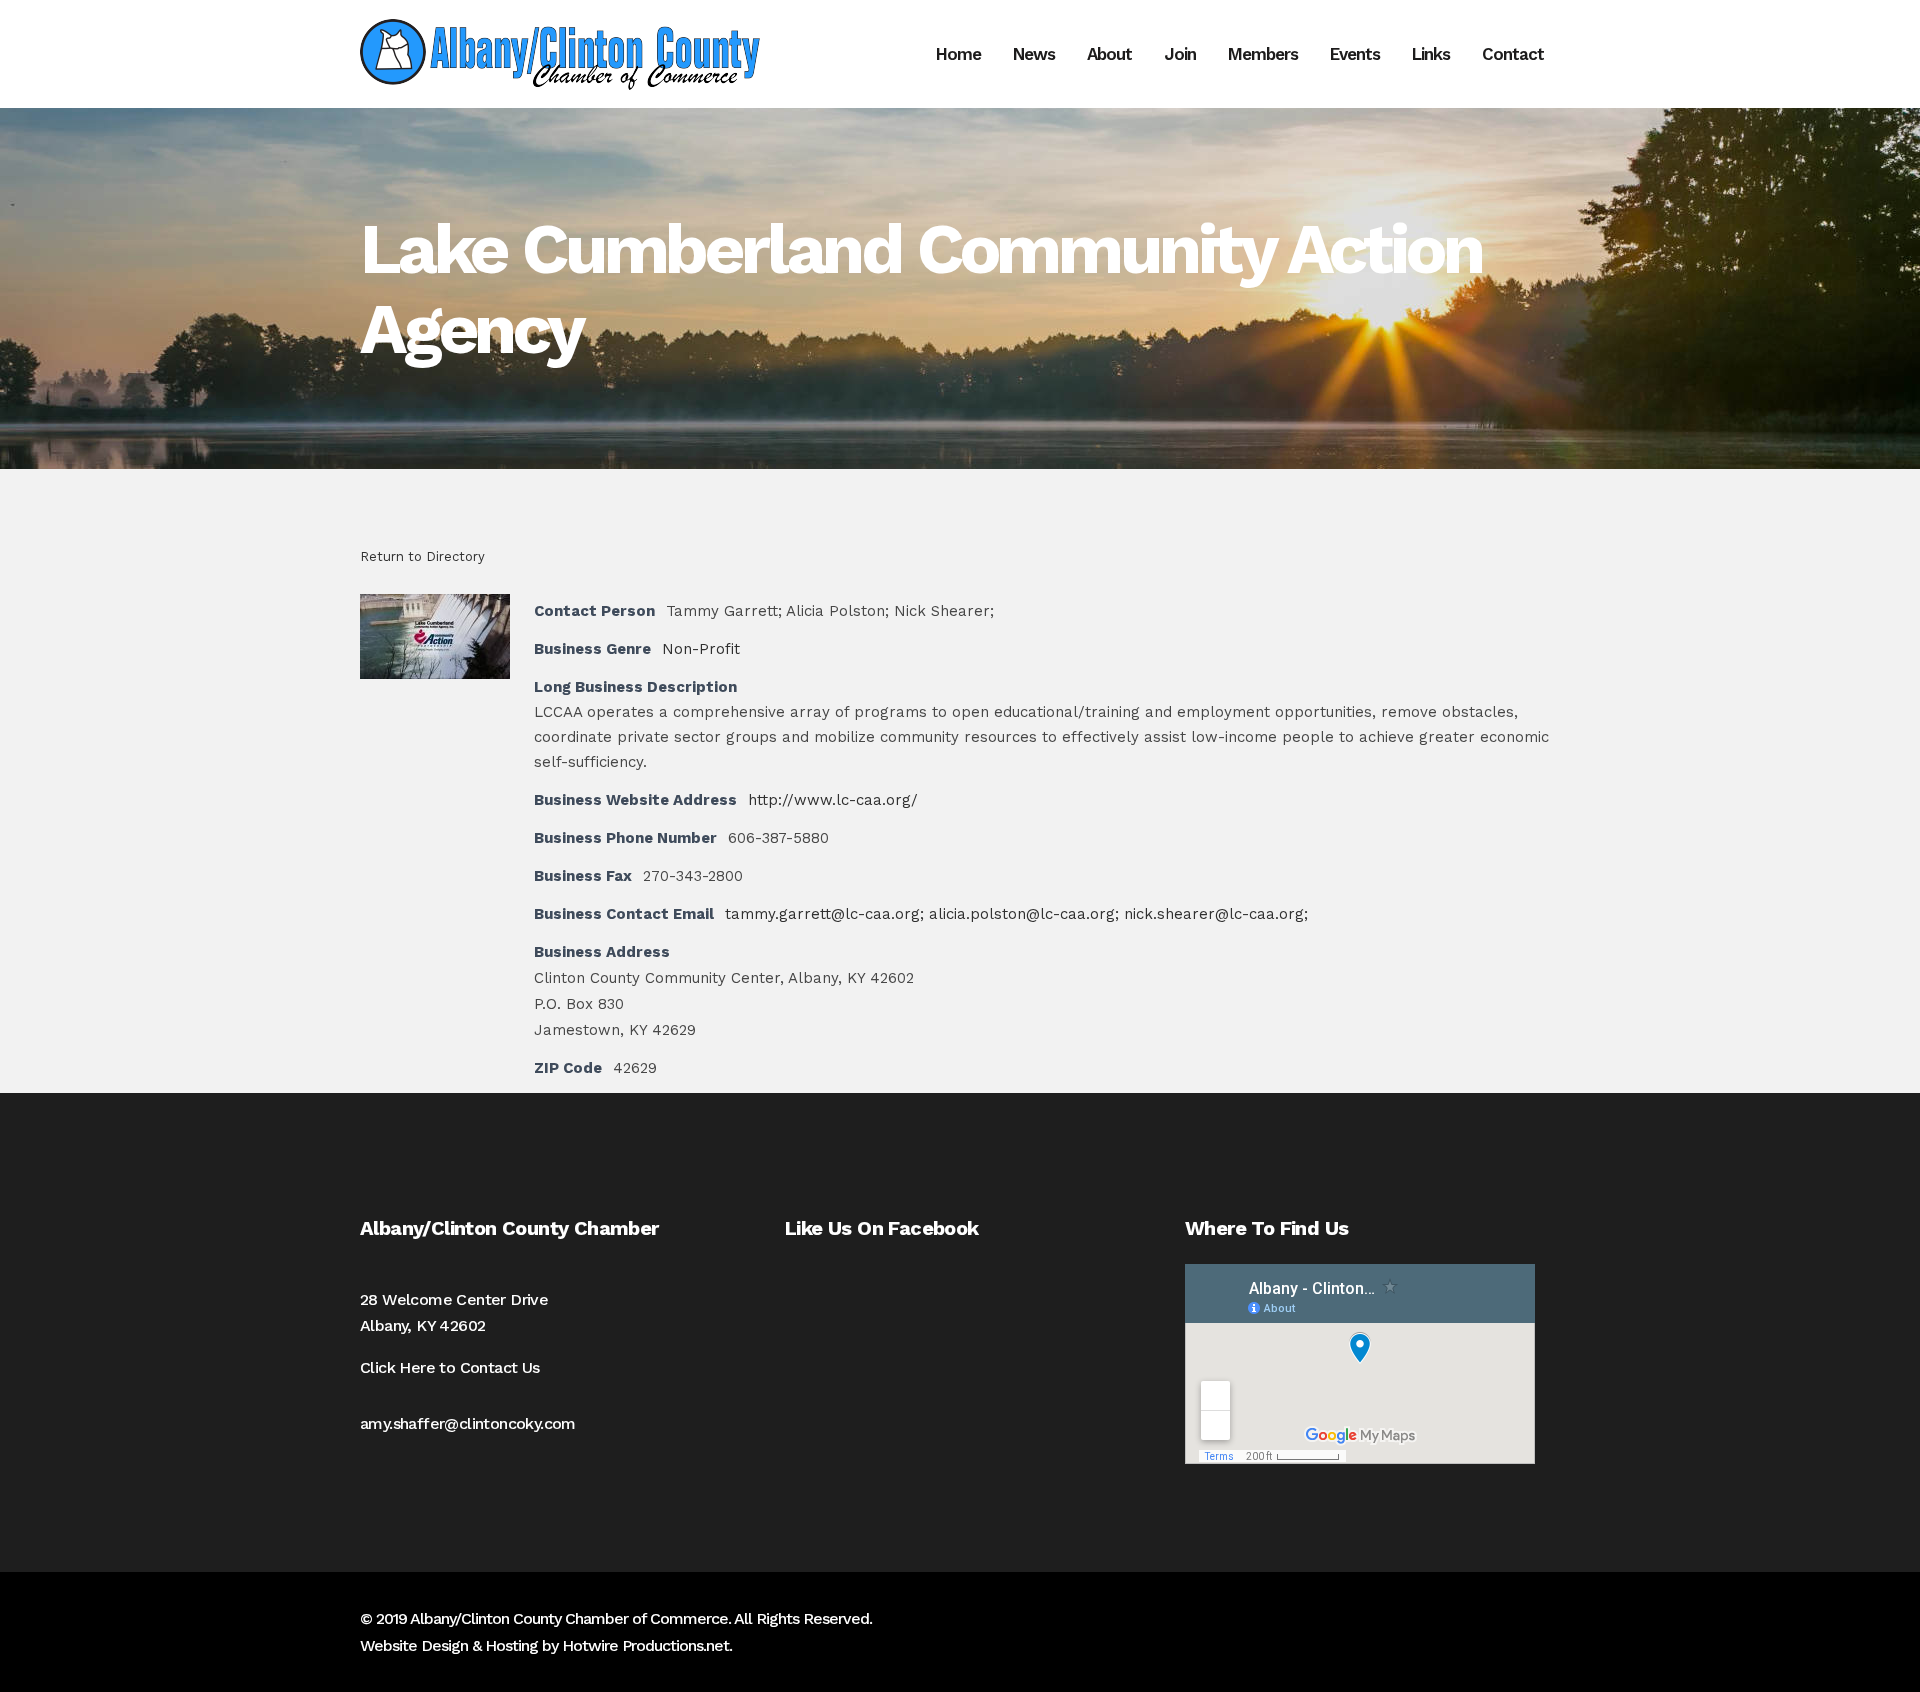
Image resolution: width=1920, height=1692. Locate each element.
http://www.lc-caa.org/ (833, 800)
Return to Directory (422, 556)
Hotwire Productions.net (645, 1645)
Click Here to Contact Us (450, 1367)
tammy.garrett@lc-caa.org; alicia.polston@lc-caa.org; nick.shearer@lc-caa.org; (1016, 914)
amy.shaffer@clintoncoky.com (468, 1423)
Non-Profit (701, 649)
